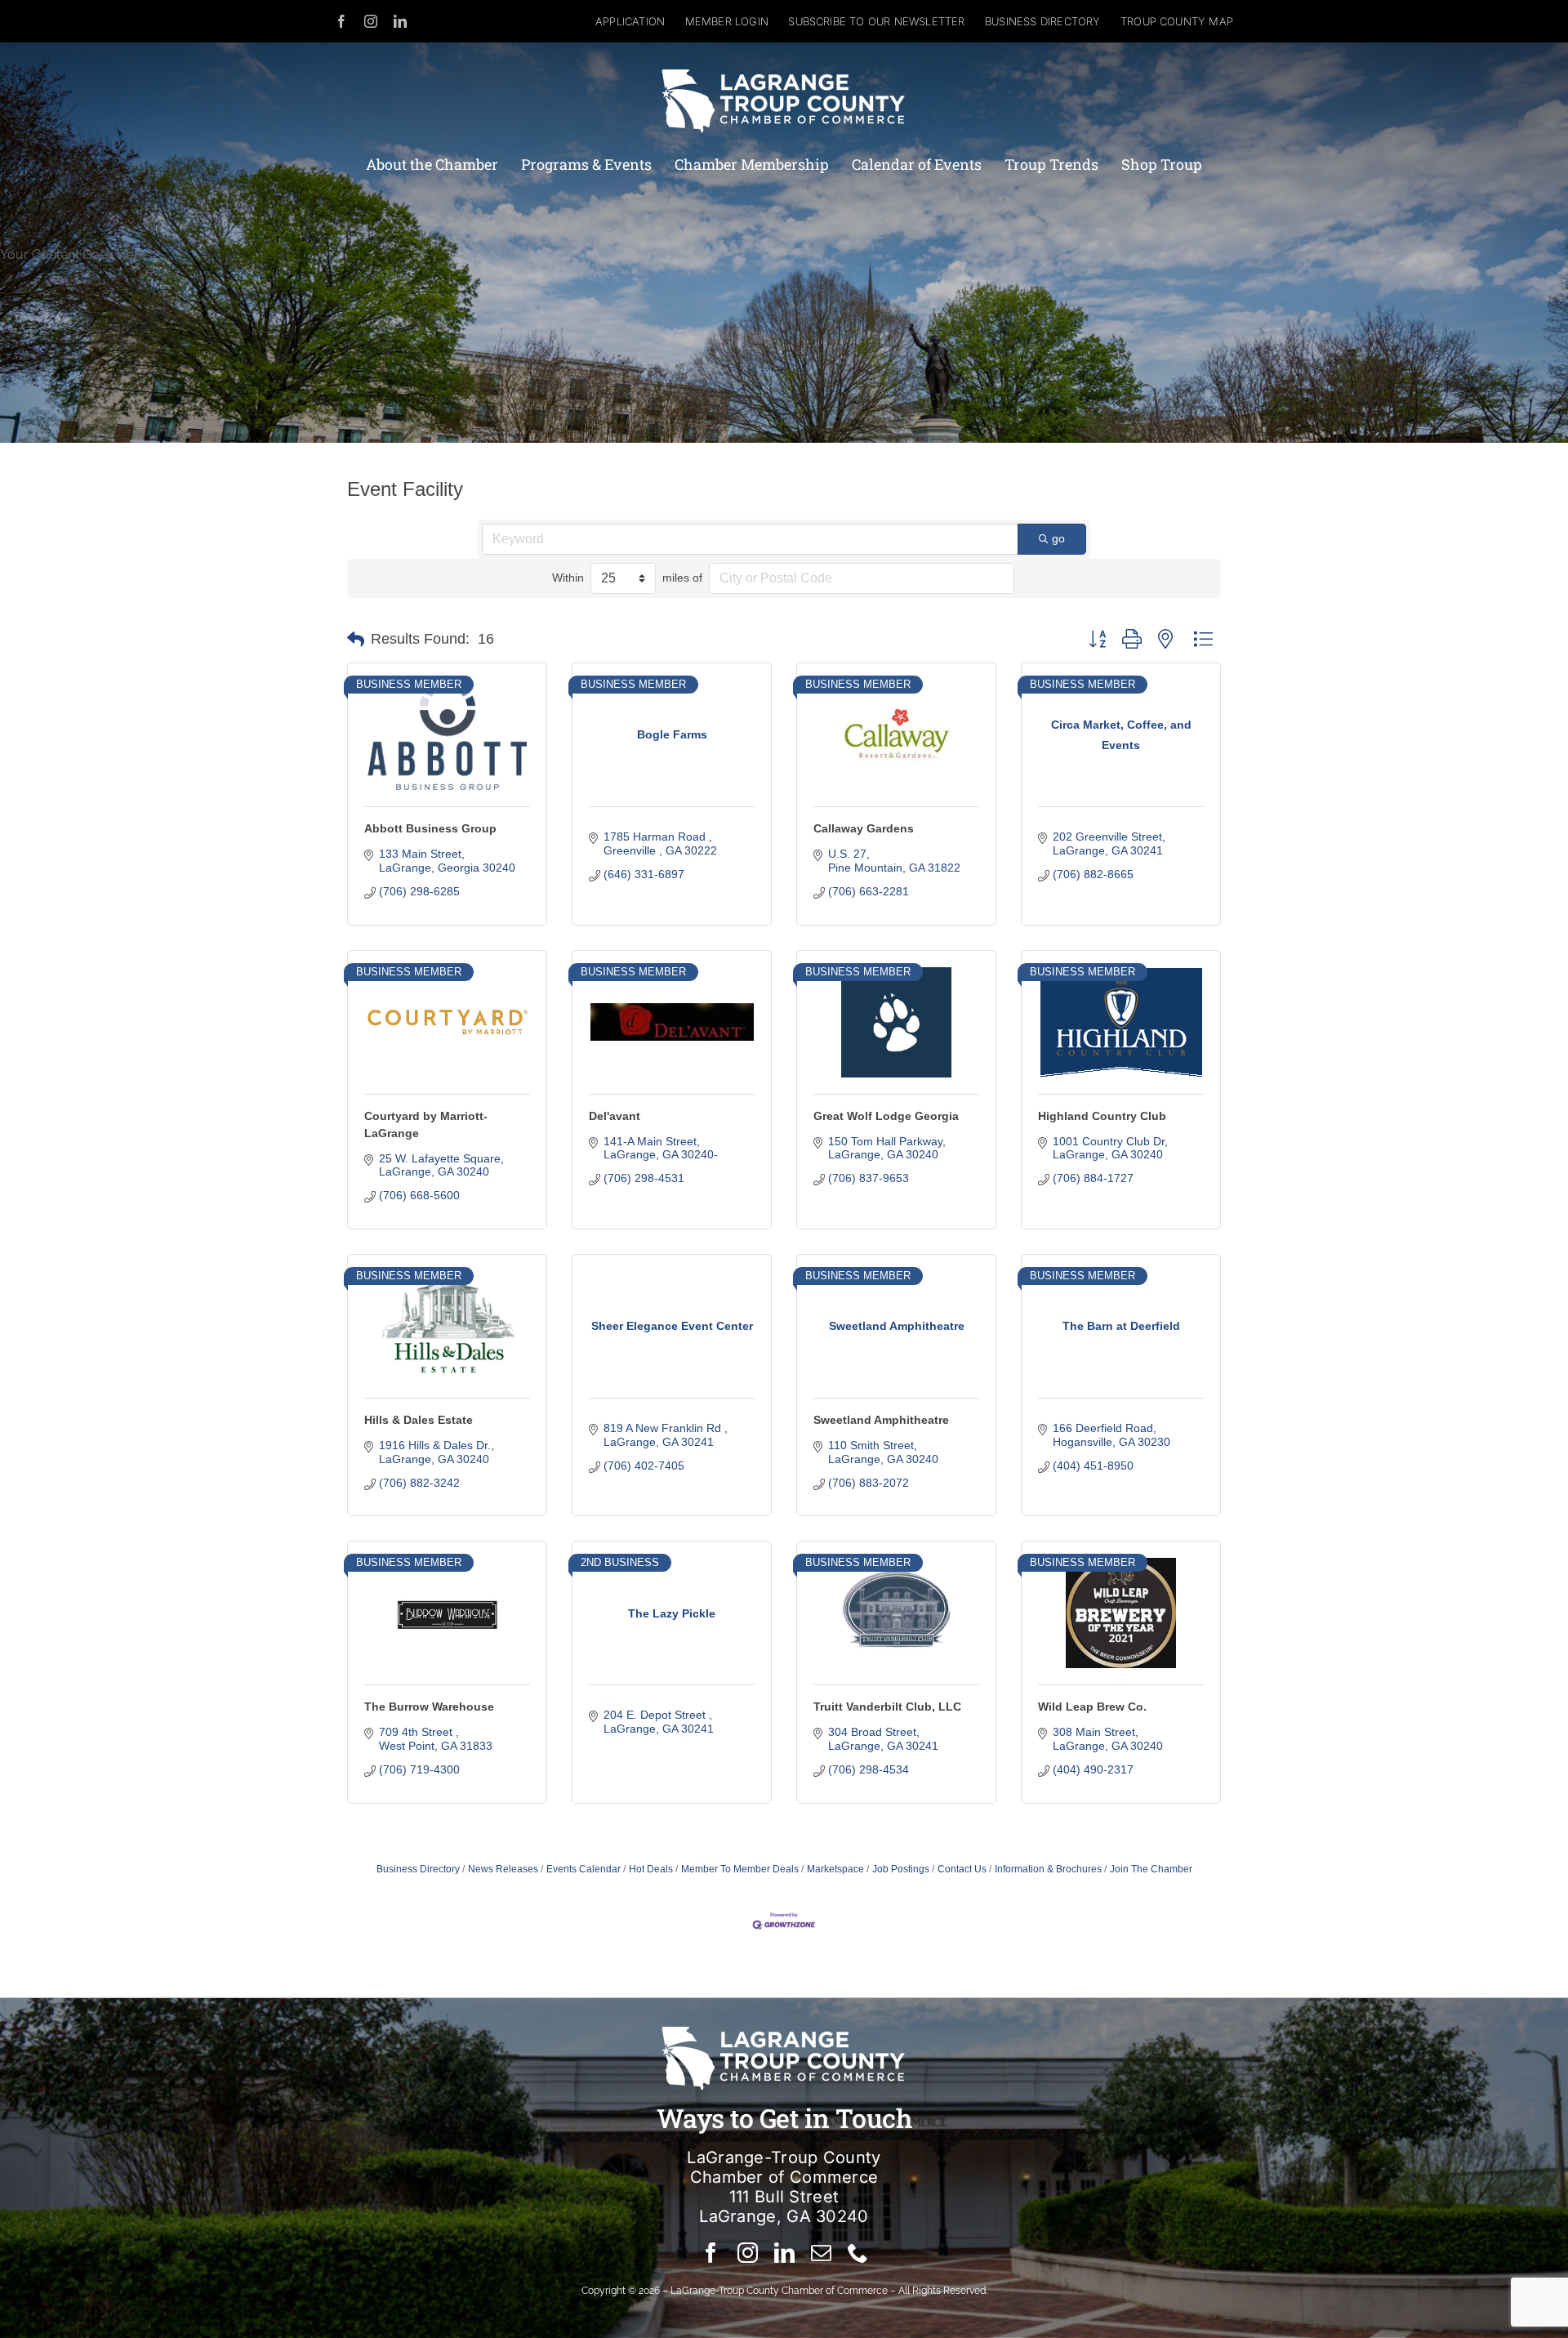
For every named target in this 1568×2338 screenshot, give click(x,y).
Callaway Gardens (864, 828)
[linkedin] (400, 21)
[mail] (821, 2253)
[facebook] (341, 21)
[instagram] (371, 21)
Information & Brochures (1048, 1869)
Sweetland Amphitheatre (881, 1420)
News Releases (503, 1869)
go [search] (1058, 538)
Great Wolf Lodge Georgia (886, 1116)
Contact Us (962, 1869)
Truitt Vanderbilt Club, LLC (887, 1707)
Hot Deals (651, 1869)
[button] (356, 640)
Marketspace (835, 1869)
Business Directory (418, 1869)
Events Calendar (584, 1869)
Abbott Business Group (430, 828)
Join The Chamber (1151, 1869)
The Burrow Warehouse (429, 1707)
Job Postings (901, 1869)
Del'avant (615, 1116)
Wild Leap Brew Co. (1092, 1707)
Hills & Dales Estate (419, 1420)
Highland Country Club (1102, 1116)
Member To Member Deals (740, 1869)
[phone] (858, 2253)
